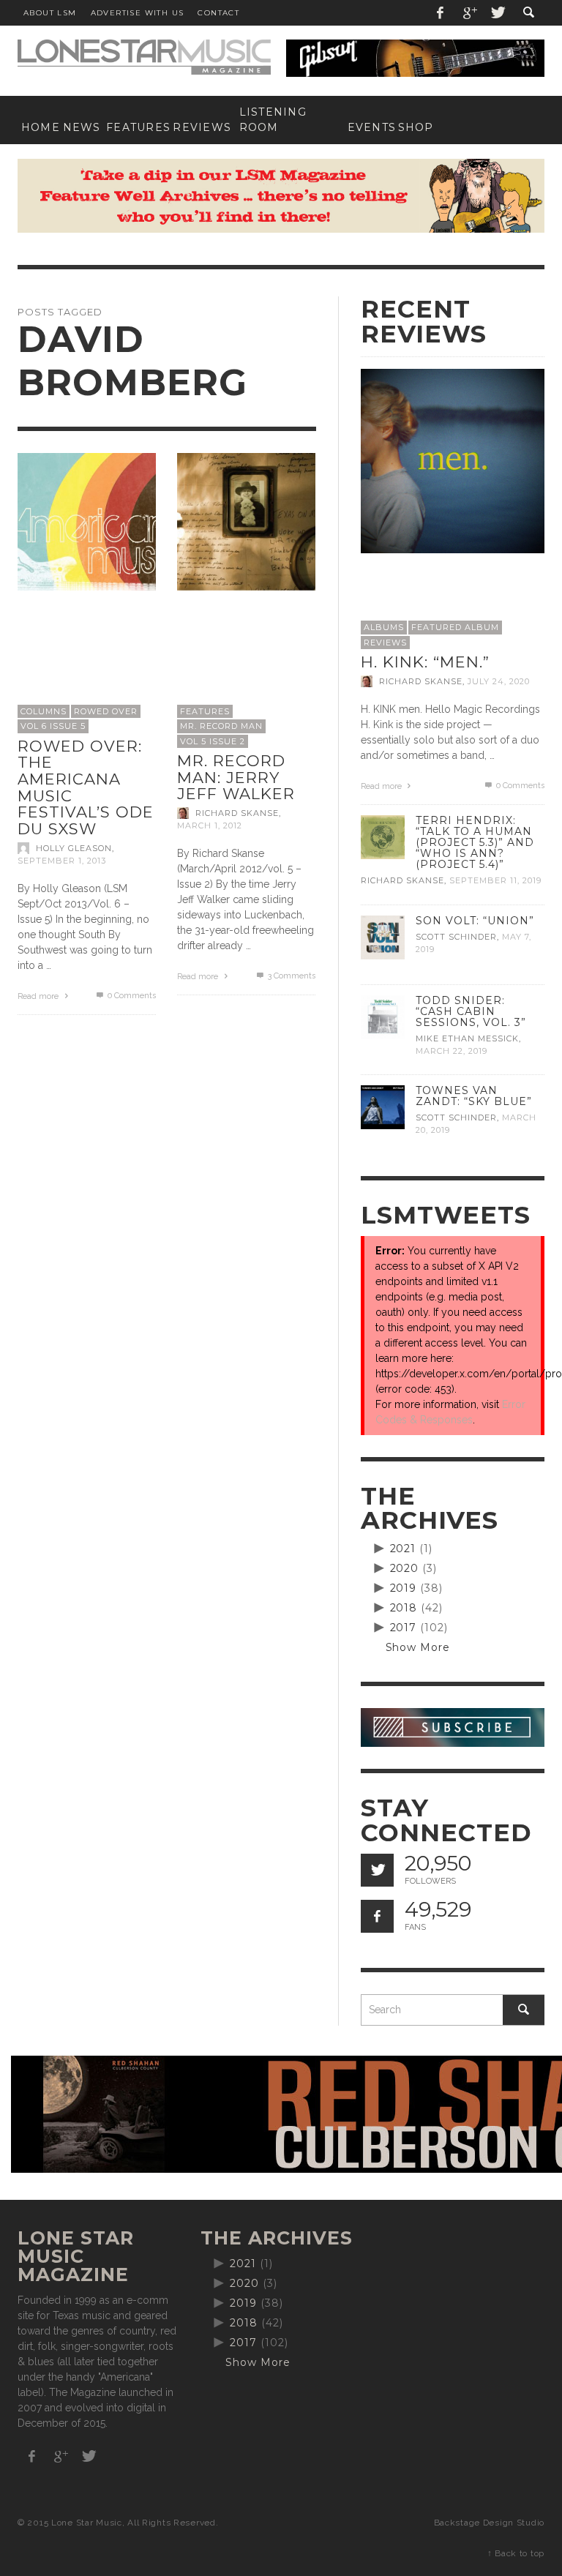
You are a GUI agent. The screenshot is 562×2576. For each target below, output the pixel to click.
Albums (384, 627)
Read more (39, 996)
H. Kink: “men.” (425, 662)
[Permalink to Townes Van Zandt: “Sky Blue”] (383, 1107)
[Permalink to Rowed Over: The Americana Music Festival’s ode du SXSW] (87, 521)
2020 (405, 1568)
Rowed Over (106, 711)
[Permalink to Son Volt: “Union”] (383, 936)
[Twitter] (497, 13)
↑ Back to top (516, 2553)
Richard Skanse (237, 813)
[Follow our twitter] (377, 1870)
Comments (291, 976)
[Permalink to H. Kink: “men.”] (453, 460)
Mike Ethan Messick (467, 1038)
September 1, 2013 (62, 861)
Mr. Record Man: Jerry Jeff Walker (236, 777)
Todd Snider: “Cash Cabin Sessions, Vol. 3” (471, 1011)
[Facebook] (441, 13)
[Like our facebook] (377, 1916)
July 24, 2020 (499, 681)
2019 (404, 1588)
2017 (404, 1628)
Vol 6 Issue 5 (53, 726)
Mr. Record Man (221, 726)
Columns (44, 711)
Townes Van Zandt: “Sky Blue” (474, 1096)
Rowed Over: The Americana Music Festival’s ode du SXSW (86, 787)
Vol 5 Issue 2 (213, 741)
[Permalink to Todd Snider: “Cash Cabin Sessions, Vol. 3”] (383, 1016)
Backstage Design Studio (489, 2523)
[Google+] (469, 13)
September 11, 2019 (495, 881)
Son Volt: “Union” (475, 921)
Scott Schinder (456, 937)
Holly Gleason (74, 848)
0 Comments (130, 996)
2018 (404, 1608)
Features (205, 711)
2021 (403, 1549)
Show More (418, 1647)
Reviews (385, 643)
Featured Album (455, 627)
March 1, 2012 (210, 825)
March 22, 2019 (452, 1051)
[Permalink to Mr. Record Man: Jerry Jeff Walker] (246, 521)
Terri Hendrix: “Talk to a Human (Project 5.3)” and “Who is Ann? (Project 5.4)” (475, 842)
